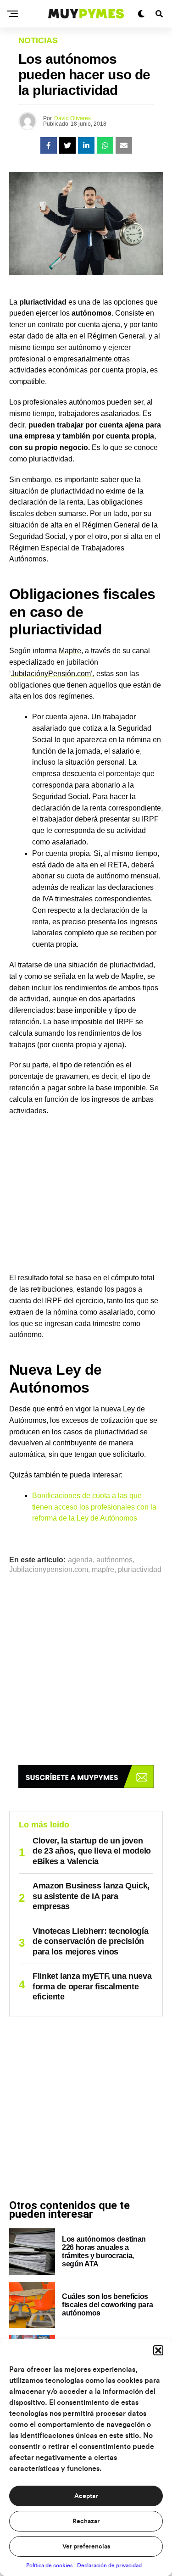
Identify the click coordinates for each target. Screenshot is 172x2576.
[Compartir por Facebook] (49, 145)
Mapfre (70, 651)
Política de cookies (49, 2565)
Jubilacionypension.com (49, 1570)
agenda (80, 1560)
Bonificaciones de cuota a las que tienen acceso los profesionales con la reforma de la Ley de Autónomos (94, 1507)
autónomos (114, 1560)
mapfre (103, 1570)
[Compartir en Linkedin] (86, 145)
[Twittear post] (67, 145)
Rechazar (86, 2521)
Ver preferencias (86, 2547)
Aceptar (86, 2496)
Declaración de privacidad (109, 2565)
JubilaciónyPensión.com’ (52, 674)
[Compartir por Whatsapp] (105, 145)
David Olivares (72, 118)
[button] (158, 2350)
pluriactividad (140, 1570)
